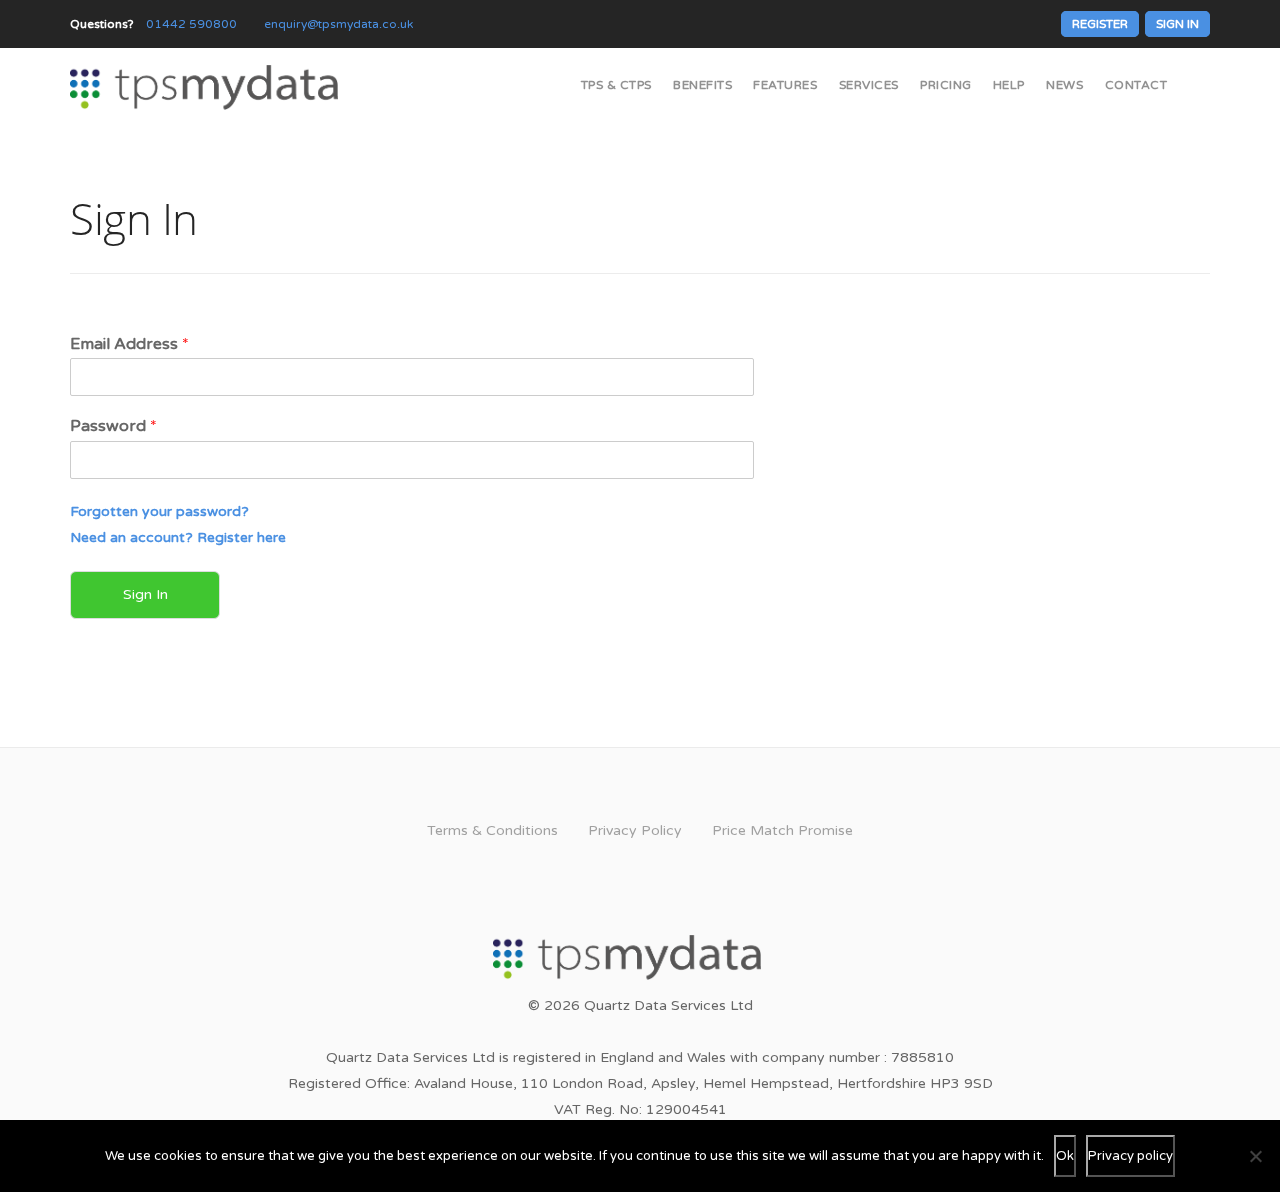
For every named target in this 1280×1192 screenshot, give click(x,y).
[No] (1255, 1156)
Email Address (129, 344)
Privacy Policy (635, 830)
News (1064, 85)
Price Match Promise (782, 830)
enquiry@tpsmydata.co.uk (338, 24)
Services (869, 85)
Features (785, 85)
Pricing (946, 85)
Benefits (702, 85)
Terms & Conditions (492, 830)
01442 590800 (191, 24)
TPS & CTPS (616, 85)
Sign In (1177, 24)
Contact (1136, 85)
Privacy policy (1130, 1156)
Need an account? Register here (178, 537)
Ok (1065, 1156)
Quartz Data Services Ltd (668, 1005)
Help (1009, 85)
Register (1100, 24)
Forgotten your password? (159, 511)
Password (113, 426)
